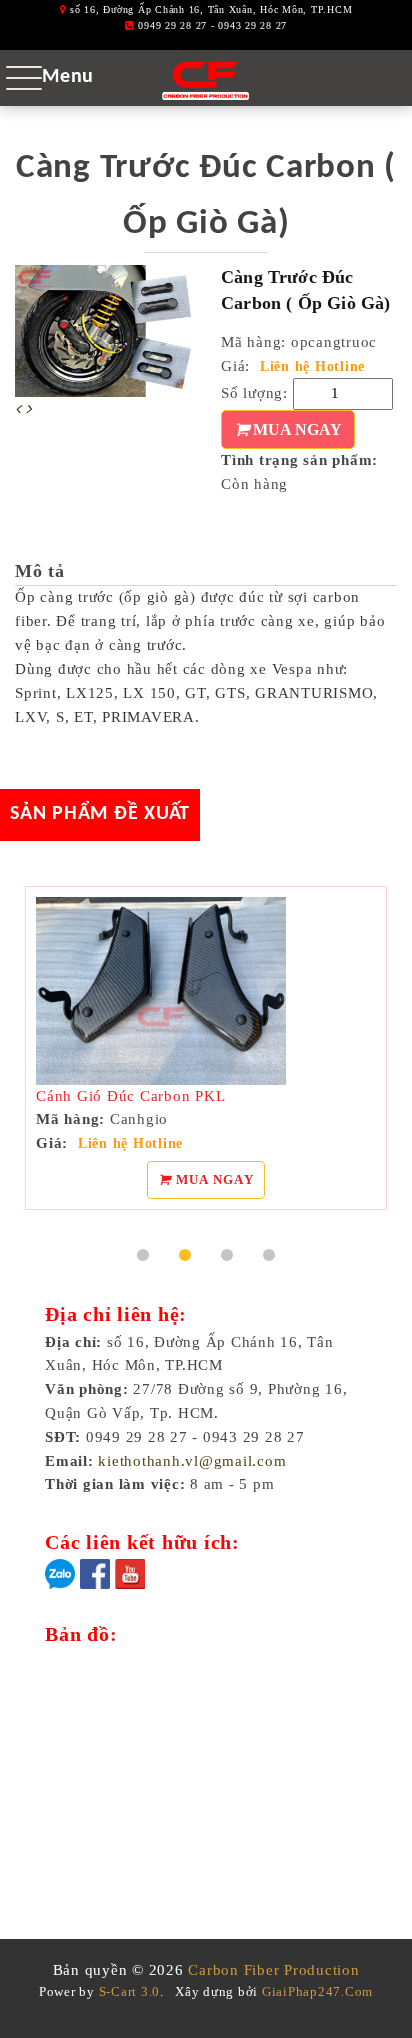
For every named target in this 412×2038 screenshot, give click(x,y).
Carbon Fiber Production (273, 1970)
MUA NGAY (295, 429)
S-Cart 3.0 (130, 1991)
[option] (103, 331)
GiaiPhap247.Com (317, 1991)
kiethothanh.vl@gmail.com (192, 1461)
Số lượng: (254, 393)
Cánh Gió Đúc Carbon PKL (130, 1096)
